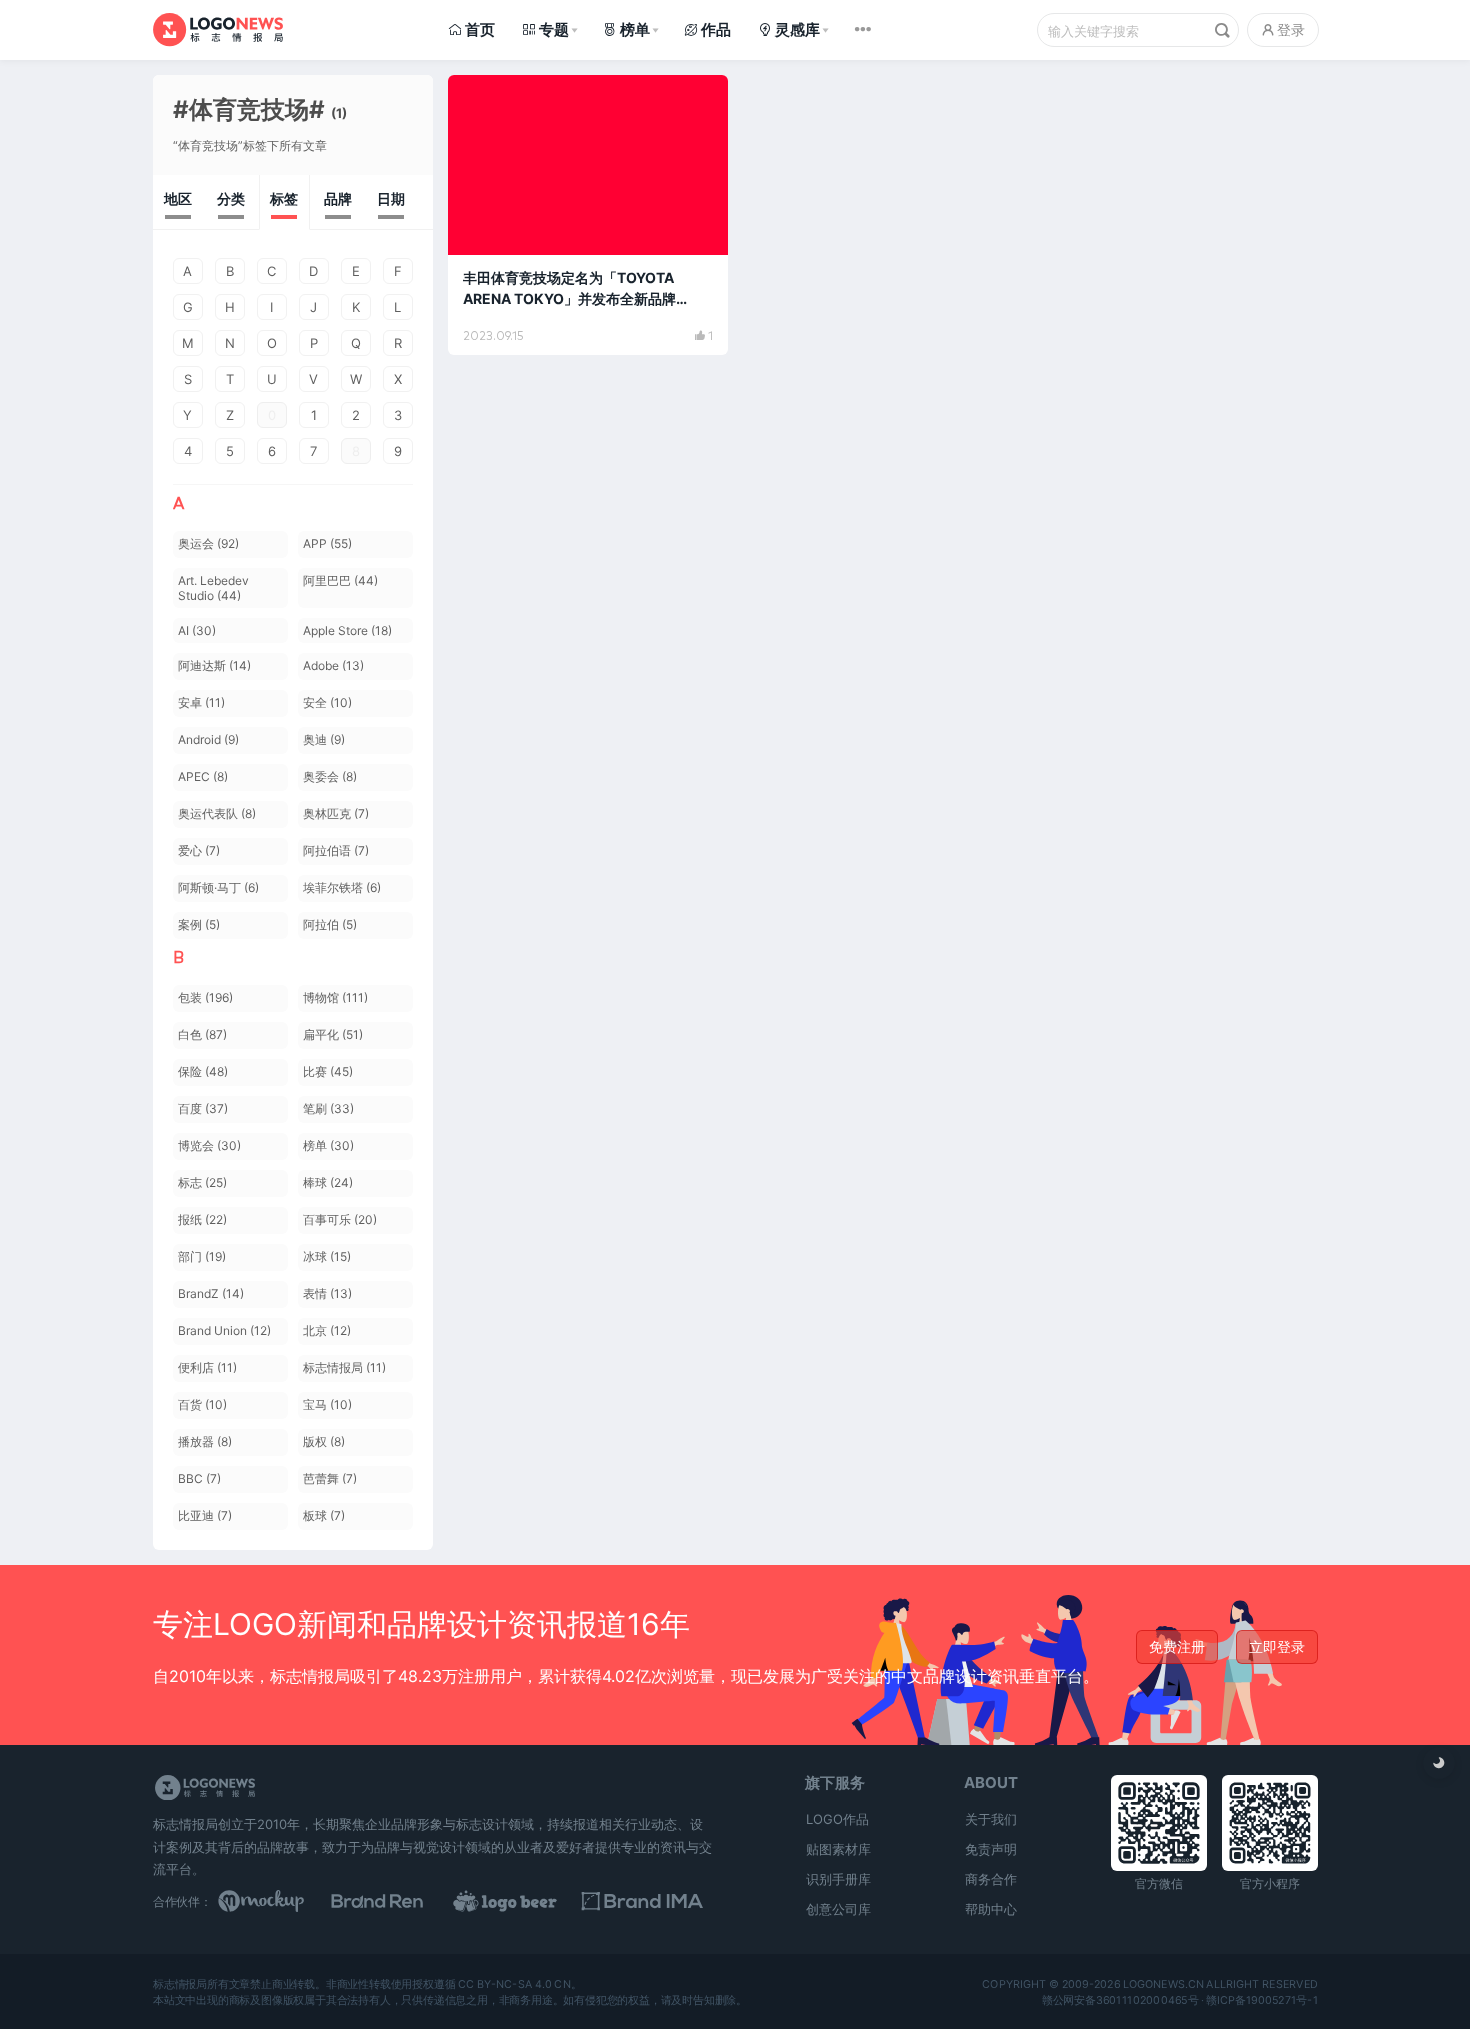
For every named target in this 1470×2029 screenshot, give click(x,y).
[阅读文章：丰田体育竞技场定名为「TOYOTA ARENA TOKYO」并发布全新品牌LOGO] (588, 215)
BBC (199, 1478)
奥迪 (324, 739)
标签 (284, 198)
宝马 (327, 1404)
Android (208, 739)
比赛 (328, 1071)
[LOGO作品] (527, 1901)
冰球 (327, 1256)
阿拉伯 (330, 924)
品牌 (338, 198)
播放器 (205, 1441)
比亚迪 (205, 1515)
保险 (203, 1071)
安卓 (201, 702)
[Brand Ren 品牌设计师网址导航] (403, 1901)
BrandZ (211, 1293)
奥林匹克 (336, 813)
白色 (202, 1034)
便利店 (207, 1367)
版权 (324, 1441)
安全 (327, 702)
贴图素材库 (838, 1849)
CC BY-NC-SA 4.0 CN (514, 1984)
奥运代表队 (217, 813)
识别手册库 (838, 1879)
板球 (324, 1515)
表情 (327, 1293)
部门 (202, 1256)
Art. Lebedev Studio (213, 588)
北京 (327, 1330)
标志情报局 (344, 1367)
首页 (480, 29)
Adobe (333, 665)
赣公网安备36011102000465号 (1119, 2000)
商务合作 (991, 1879)
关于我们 (991, 1819)
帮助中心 (991, 1909)
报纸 (202, 1219)
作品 (716, 29)
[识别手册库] (651, 1901)
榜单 (635, 29)
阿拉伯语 (336, 850)
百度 (203, 1108)
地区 (178, 198)
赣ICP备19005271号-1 (1262, 2000)
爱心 (199, 850)
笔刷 (328, 1108)
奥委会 (330, 776)
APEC (203, 776)
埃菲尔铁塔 (342, 887)
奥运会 (208, 543)
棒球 (328, 1182)
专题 (554, 29)
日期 (391, 198)
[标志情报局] (218, 29)
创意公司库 (838, 1909)
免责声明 (991, 1849)
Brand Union (224, 1330)
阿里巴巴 (340, 580)
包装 (205, 997)
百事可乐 (340, 1219)
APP (327, 543)
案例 (199, 924)
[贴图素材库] (280, 1901)
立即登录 (1277, 1646)
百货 (202, 1404)
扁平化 (333, 1034)
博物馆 (335, 997)
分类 (231, 198)
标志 (202, 1182)
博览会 (209, 1145)
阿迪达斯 (214, 665)
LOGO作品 (837, 1819)
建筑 (484, 99)
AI (197, 630)
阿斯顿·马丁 (218, 887)
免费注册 (1177, 1646)
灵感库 (797, 29)
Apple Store (347, 630)
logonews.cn (1162, 1984)
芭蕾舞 (330, 1478)
